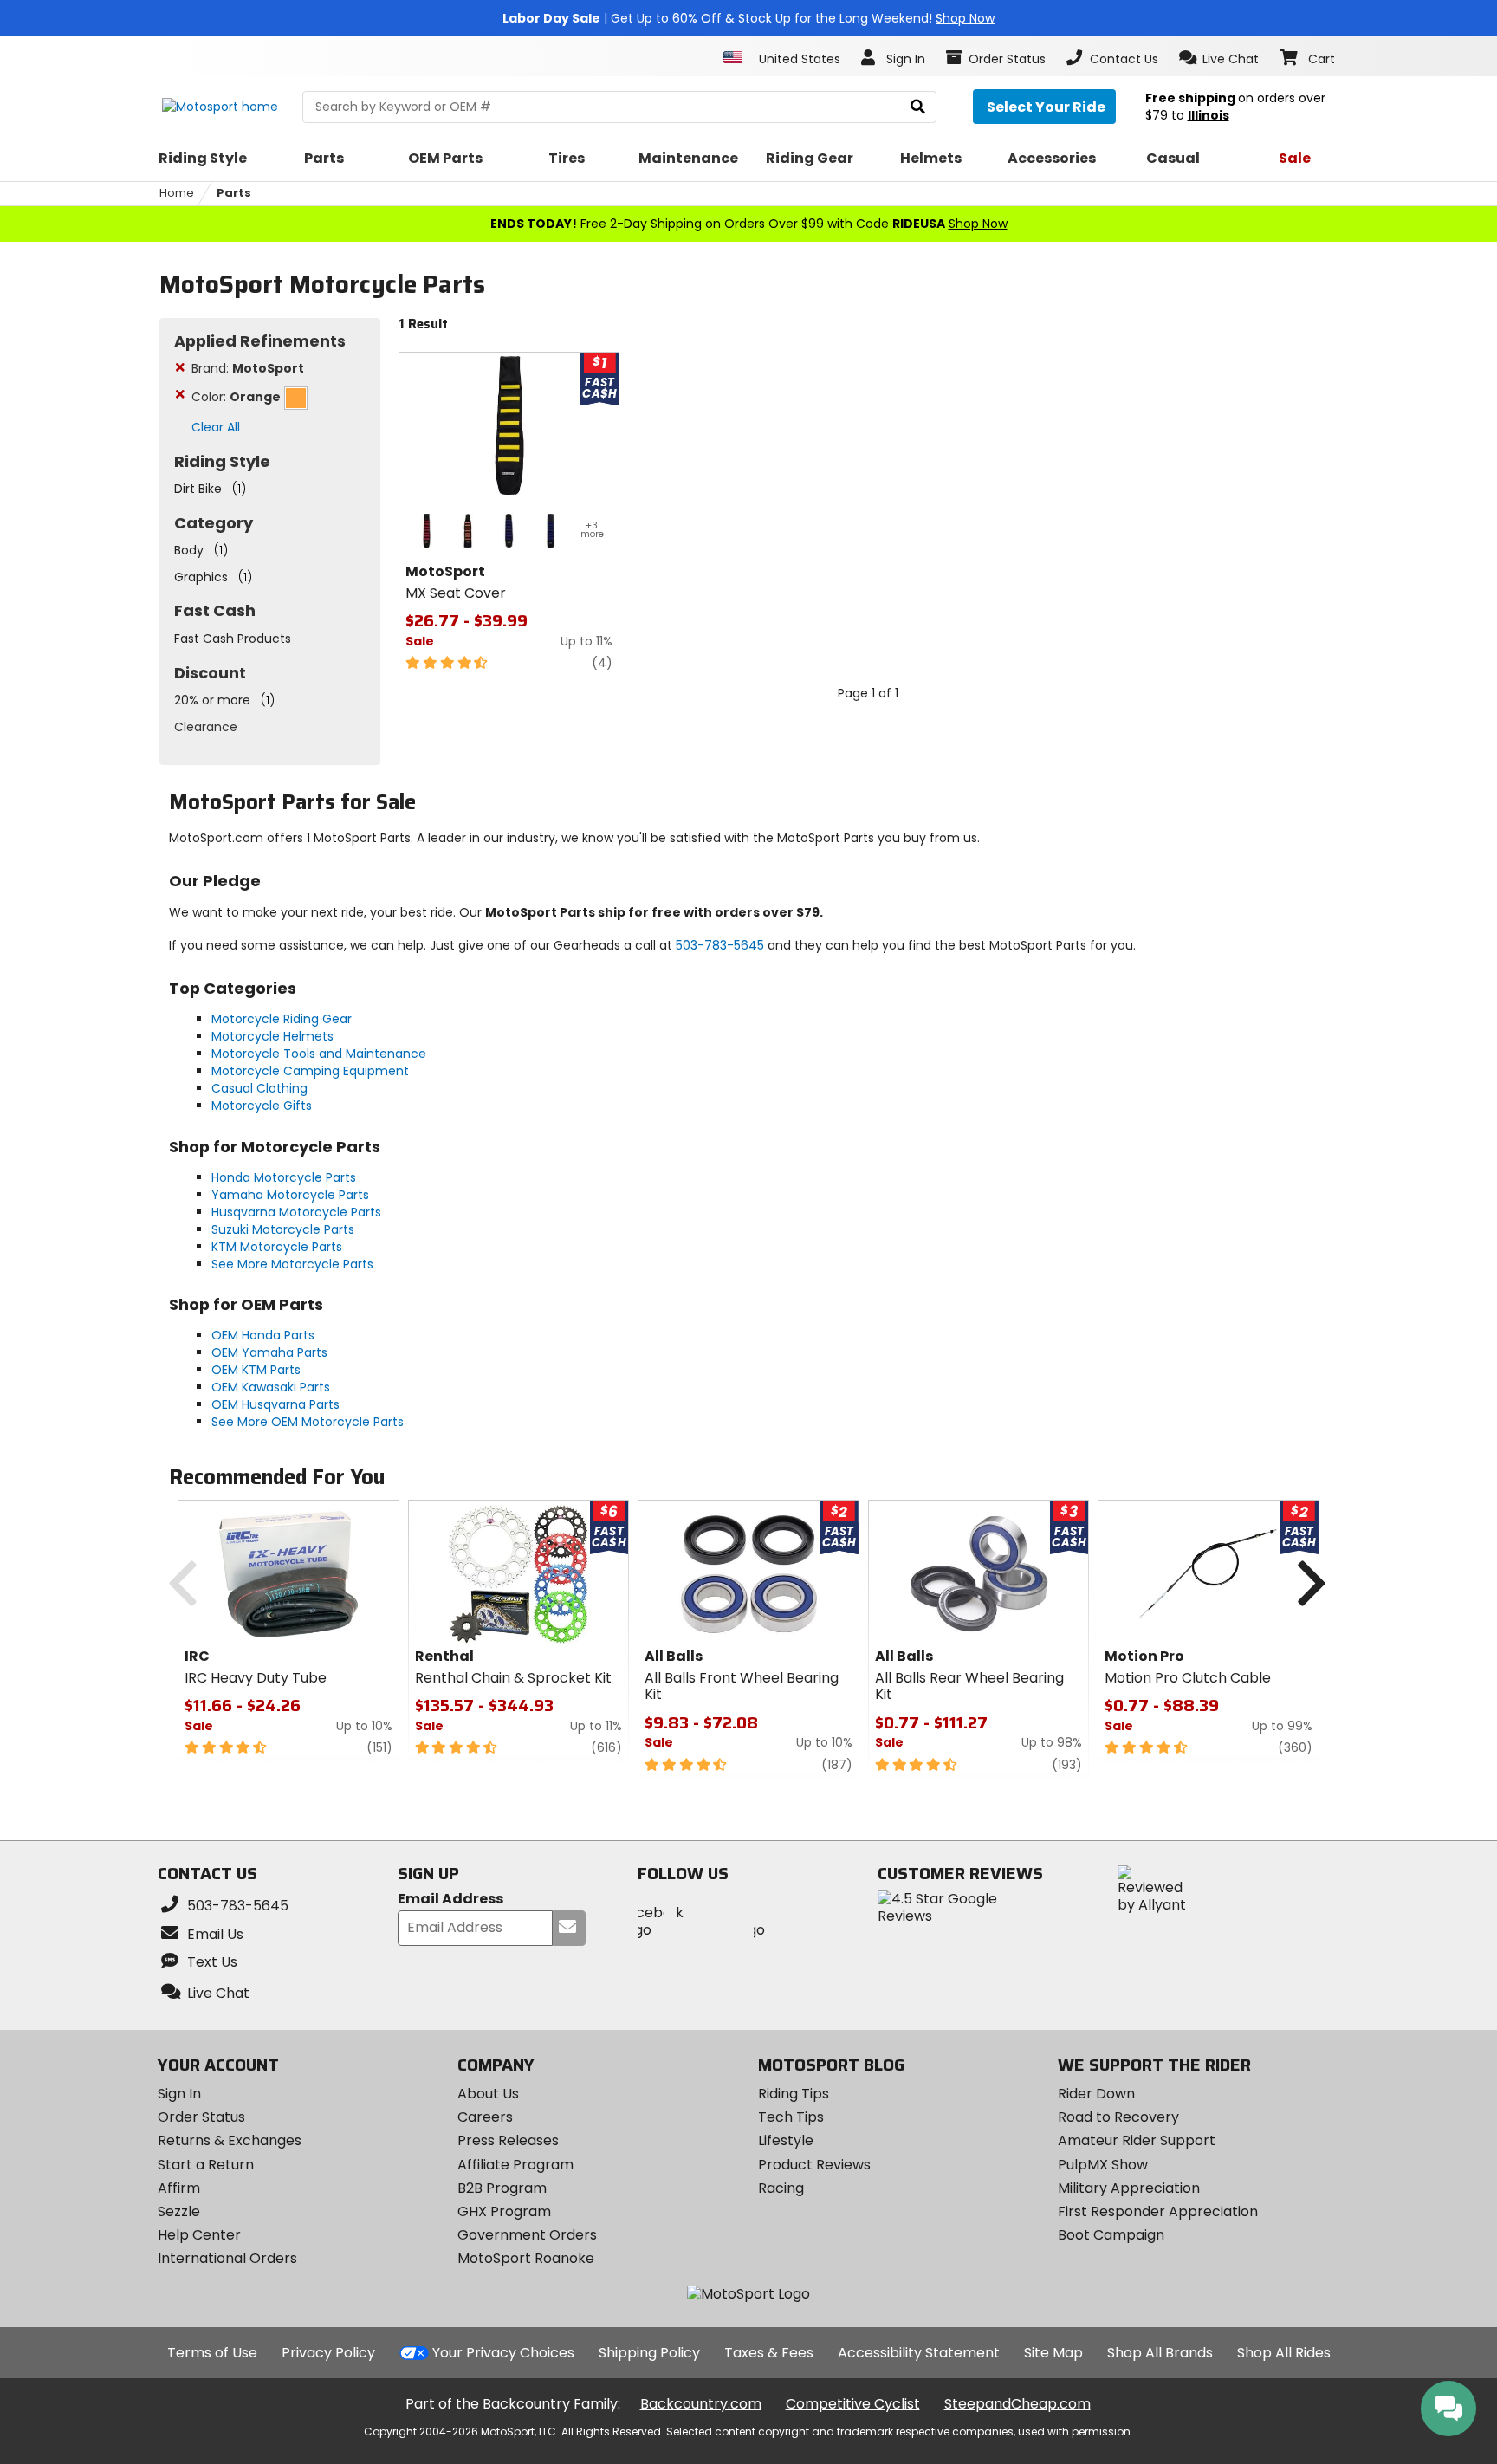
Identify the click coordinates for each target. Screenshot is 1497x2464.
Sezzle (179, 2211)
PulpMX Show (1103, 2165)
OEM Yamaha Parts (269, 1352)
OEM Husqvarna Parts (275, 1404)
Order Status (201, 2117)
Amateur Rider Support (1137, 2140)
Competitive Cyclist (853, 2404)
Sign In (179, 2094)
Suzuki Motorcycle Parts (283, 1229)
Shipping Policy (649, 2353)
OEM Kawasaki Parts (271, 1387)
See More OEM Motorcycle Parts (308, 1422)
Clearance (206, 727)
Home (177, 193)
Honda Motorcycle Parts (284, 1177)
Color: (236, 397)
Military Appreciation (1129, 2188)
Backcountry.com (701, 2404)
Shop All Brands (1160, 2353)
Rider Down (1096, 2094)
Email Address (450, 1900)
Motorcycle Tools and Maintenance (319, 1054)
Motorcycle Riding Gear (282, 1019)
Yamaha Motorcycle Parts (290, 1195)
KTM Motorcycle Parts (277, 1247)
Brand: (248, 368)
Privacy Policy (328, 2353)
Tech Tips (791, 2117)
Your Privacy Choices (503, 2353)
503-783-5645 (720, 945)
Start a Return (206, 2165)
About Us (488, 2094)
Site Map (1053, 2353)
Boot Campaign (1111, 2235)
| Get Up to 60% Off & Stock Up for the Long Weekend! (748, 18)
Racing (781, 2188)
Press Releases (508, 2140)
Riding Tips (794, 2094)
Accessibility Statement (919, 2353)
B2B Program (502, 2188)
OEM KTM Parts (256, 1370)
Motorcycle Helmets (272, 1036)
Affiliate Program (515, 2165)
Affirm (179, 2188)
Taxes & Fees (769, 2353)
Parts (234, 193)
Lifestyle (786, 2140)
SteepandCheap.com (1017, 2404)
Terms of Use (212, 2353)
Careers (485, 2117)
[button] (1219, 58)
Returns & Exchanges (230, 2140)
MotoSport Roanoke (526, 2258)
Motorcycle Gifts (262, 1106)
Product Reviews (814, 2165)
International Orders (227, 2258)
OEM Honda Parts (263, 1335)
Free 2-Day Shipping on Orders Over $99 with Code (749, 224)
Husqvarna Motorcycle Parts (296, 1212)
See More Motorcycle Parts (292, 1264)
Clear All (216, 427)
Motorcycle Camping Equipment (310, 1071)
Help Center (199, 2235)
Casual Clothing (259, 1088)
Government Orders (527, 2235)
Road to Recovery (1118, 2117)
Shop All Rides (1284, 2353)
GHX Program (504, 2211)
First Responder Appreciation (1158, 2211)
